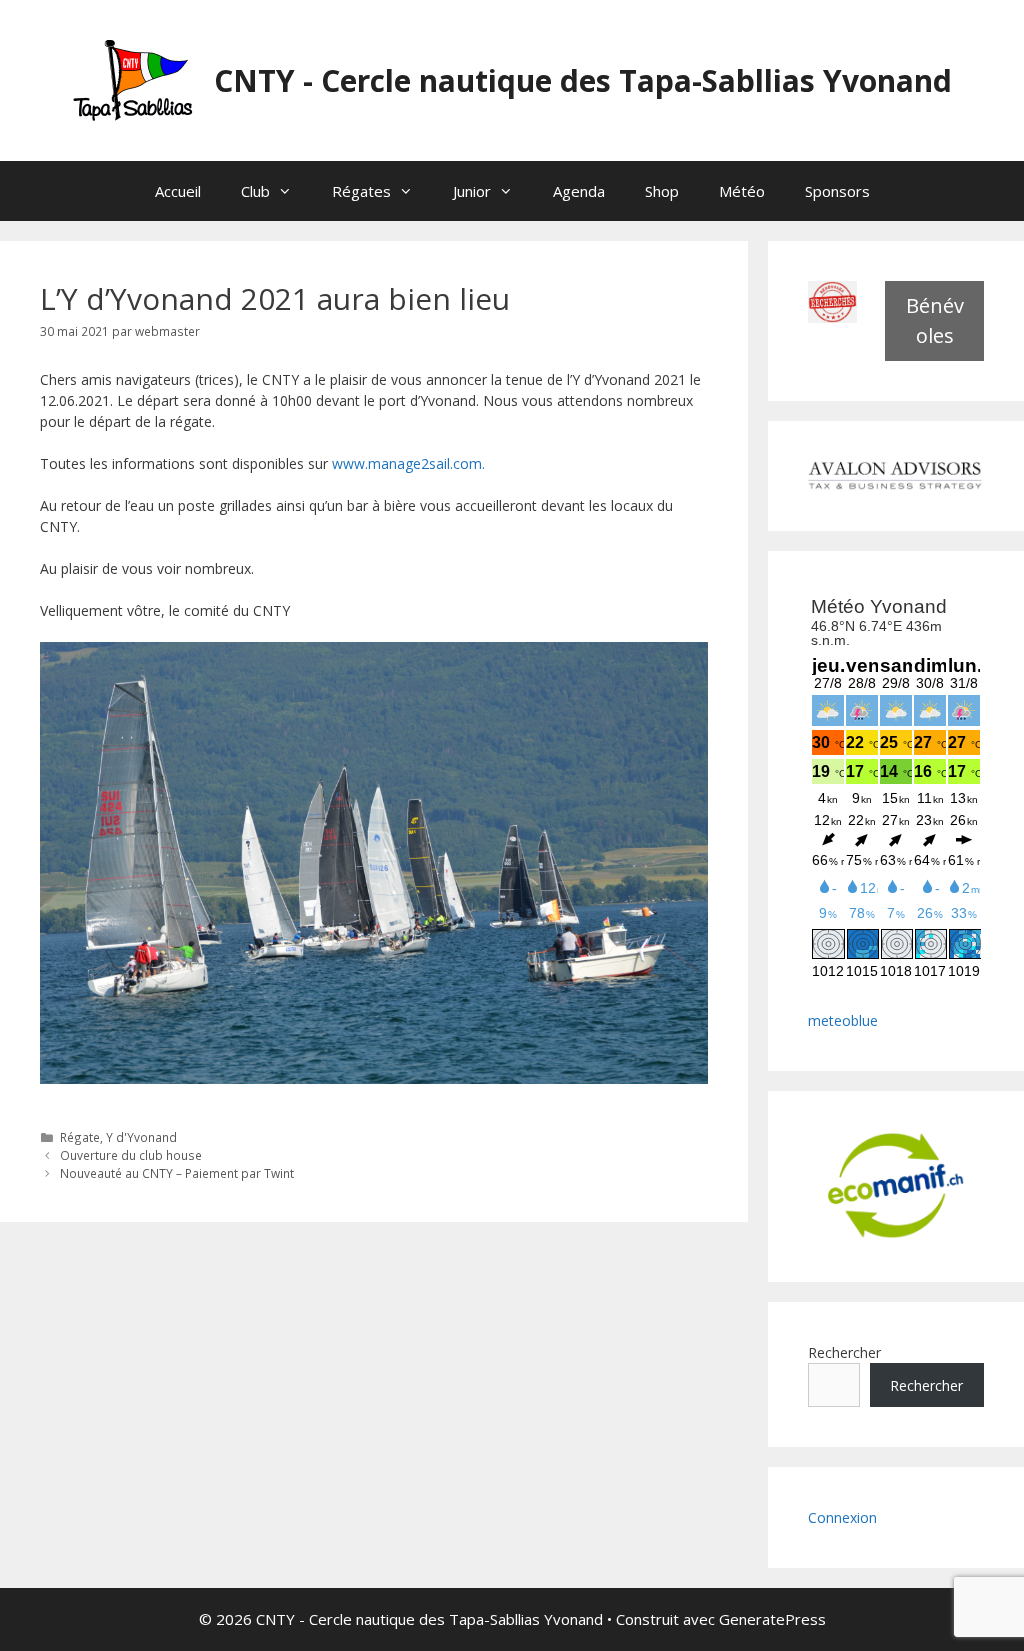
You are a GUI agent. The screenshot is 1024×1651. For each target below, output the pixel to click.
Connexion (842, 1517)
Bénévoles (935, 320)
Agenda (579, 191)
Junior (472, 191)
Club (255, 191)
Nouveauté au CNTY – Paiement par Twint (177, 1173)
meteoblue (843, 1020)
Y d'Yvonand (141, 1137)
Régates (361, 191)
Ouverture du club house (131, 1155)
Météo (742, 191)
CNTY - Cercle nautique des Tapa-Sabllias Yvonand (583, 80)
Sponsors (837, 191)
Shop (662, 191)
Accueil (178, 191)
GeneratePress (772, 1619)
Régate (80, 1137)
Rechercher (844, 1352)
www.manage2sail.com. (408, 463)
